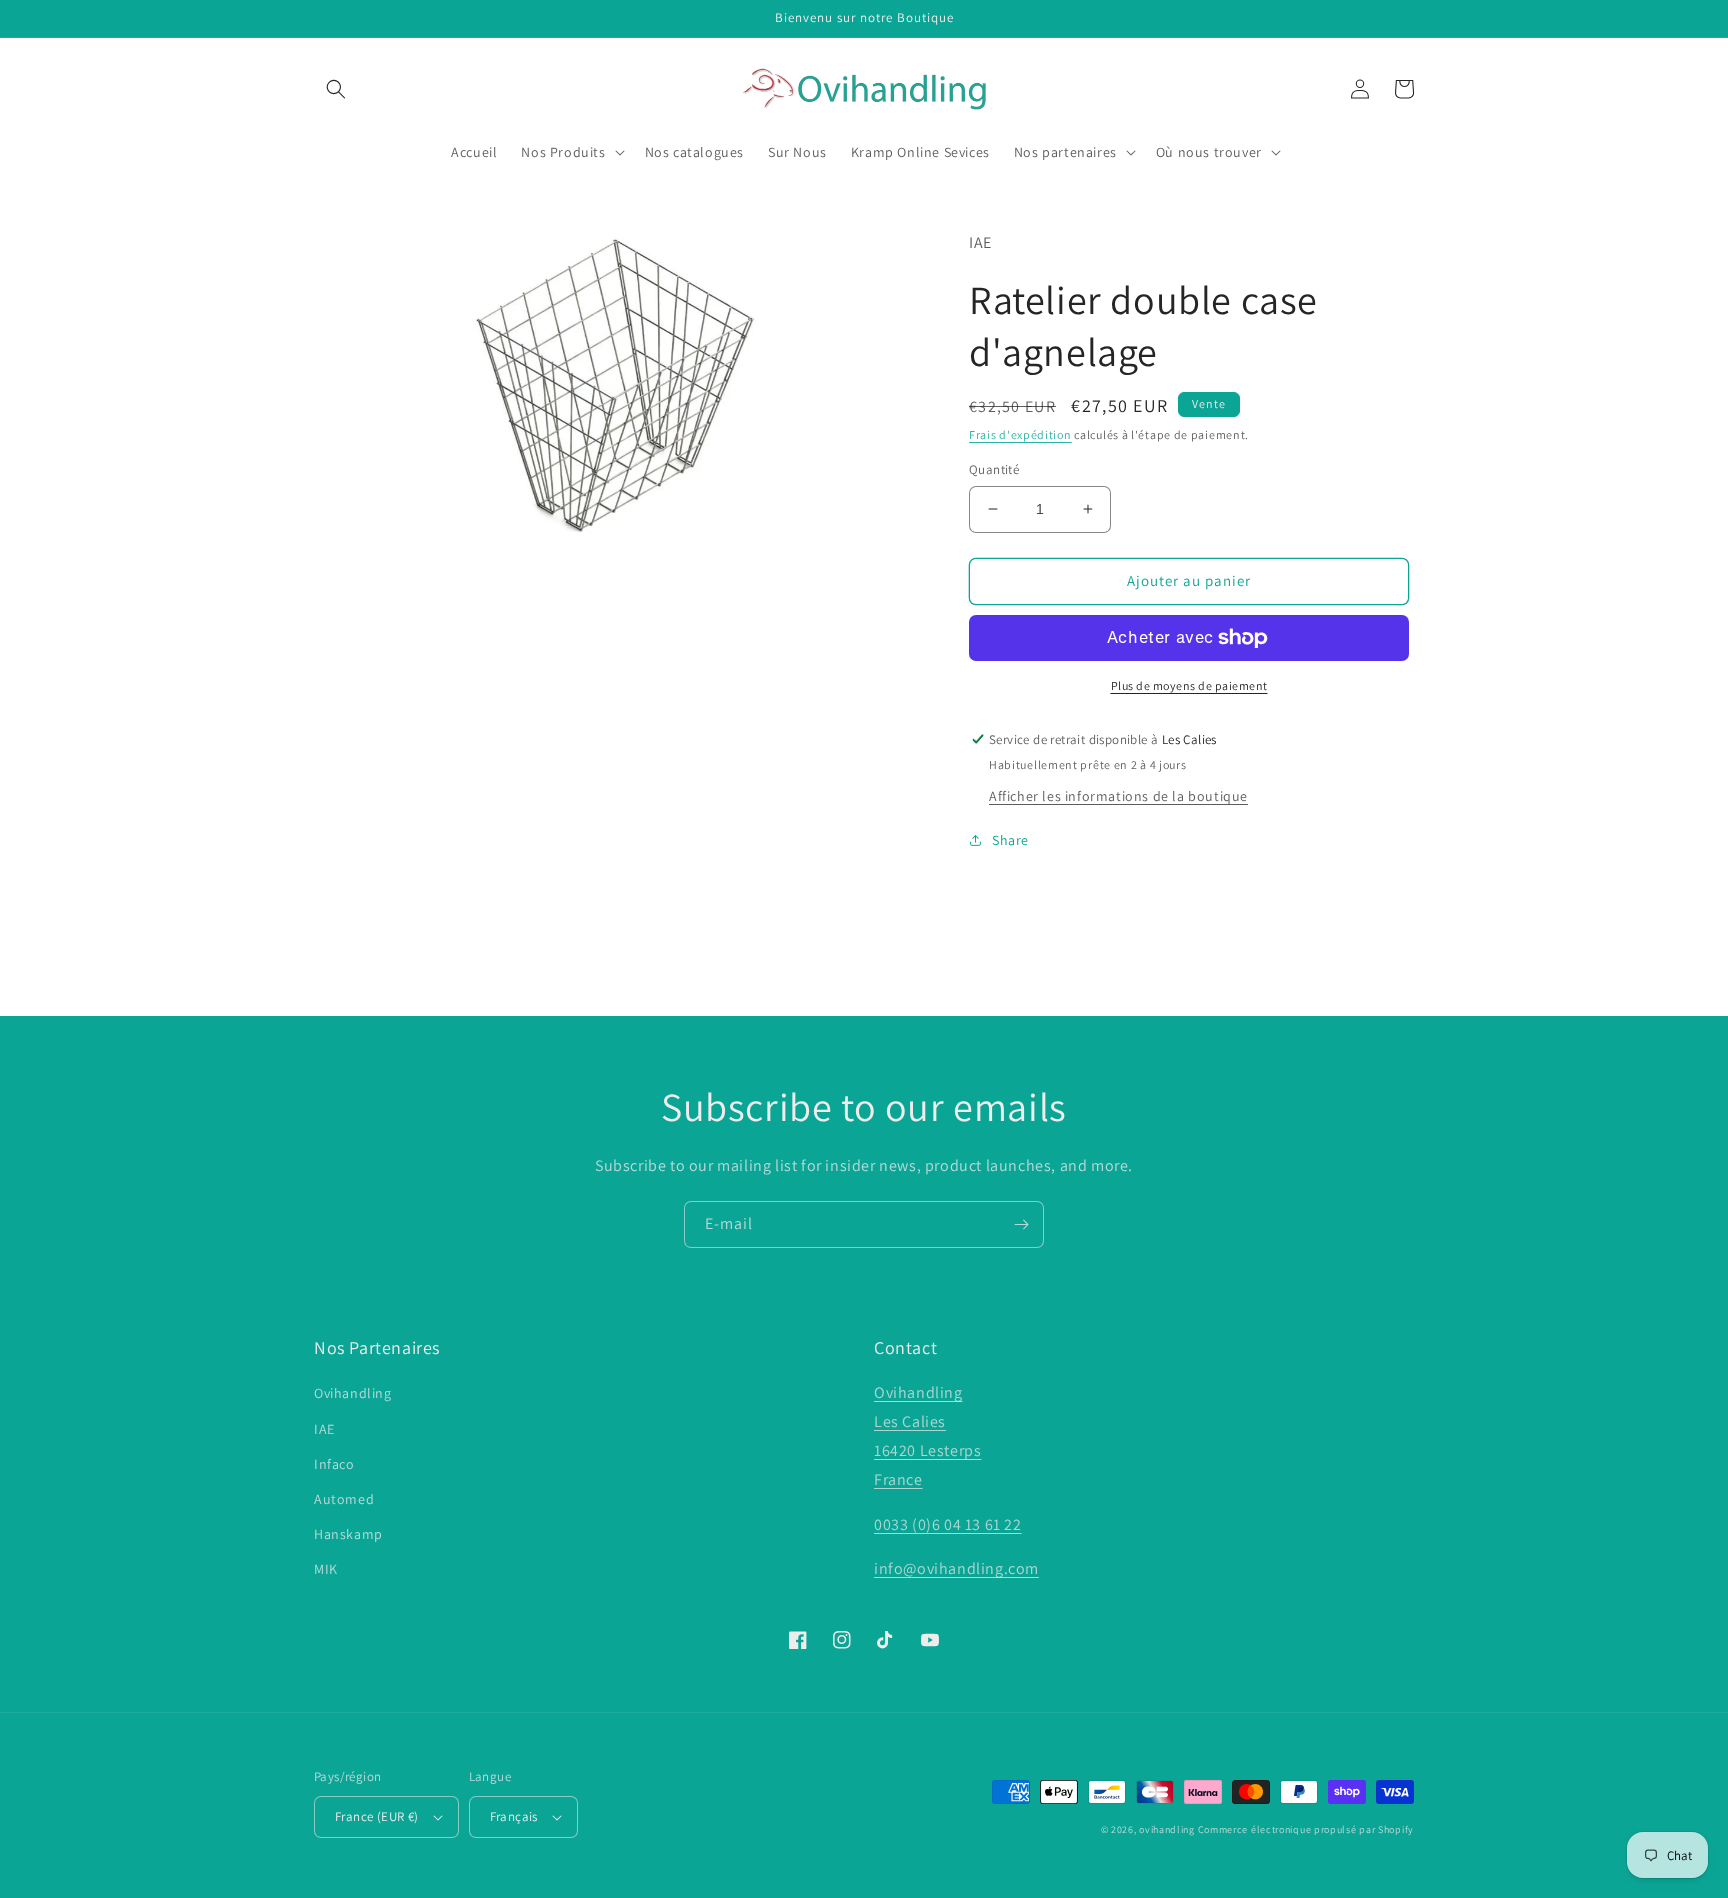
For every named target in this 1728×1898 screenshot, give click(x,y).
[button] (336, 89)
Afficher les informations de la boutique (1118, 796)
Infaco (334, 1464)
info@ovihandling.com (956, 1568)
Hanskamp (348, 1534)
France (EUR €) (377, 1816)
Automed (344, 1499)
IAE (324, 1429)
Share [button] (1010, 840)
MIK (326, 1569)
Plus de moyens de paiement (1189, 685)
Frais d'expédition (1020, 434)
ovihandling (1167, 1829)
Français (514, 1816)
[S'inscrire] (1021, 1224)
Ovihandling (353, 1393)
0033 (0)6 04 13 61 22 (948, 1524)
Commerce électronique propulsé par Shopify (1306, 1829)
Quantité (994, 469)
